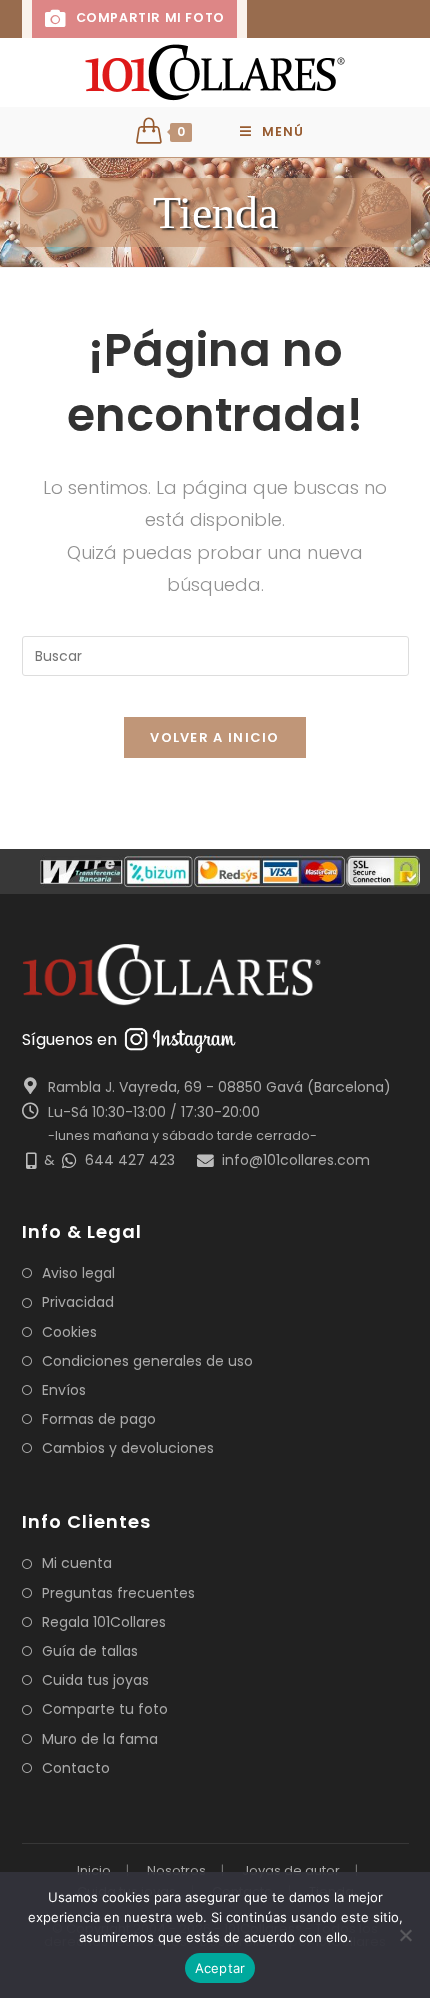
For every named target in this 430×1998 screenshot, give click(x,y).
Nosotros (176, 1870)
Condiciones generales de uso (147, 1361)
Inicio (94, 1870)
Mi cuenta (77, 1563)
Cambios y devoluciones (128, 1448)
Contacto (76, 1768)
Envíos (64, 1390)
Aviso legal (78, 1273)
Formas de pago (99, 1419)
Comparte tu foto (105, 1709)
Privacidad (78, 1302)
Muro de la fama (100, 1739)
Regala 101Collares (104, 1622)
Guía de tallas (90, 1651)
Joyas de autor (291, 1870)
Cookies (69, 1332)
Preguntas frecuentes (118, 1593)
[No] (405, 1935)
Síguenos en (69, 1039)
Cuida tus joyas (95, 1680)
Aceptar (220, 1968)
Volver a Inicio (215, 737)
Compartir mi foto (148, 17)
